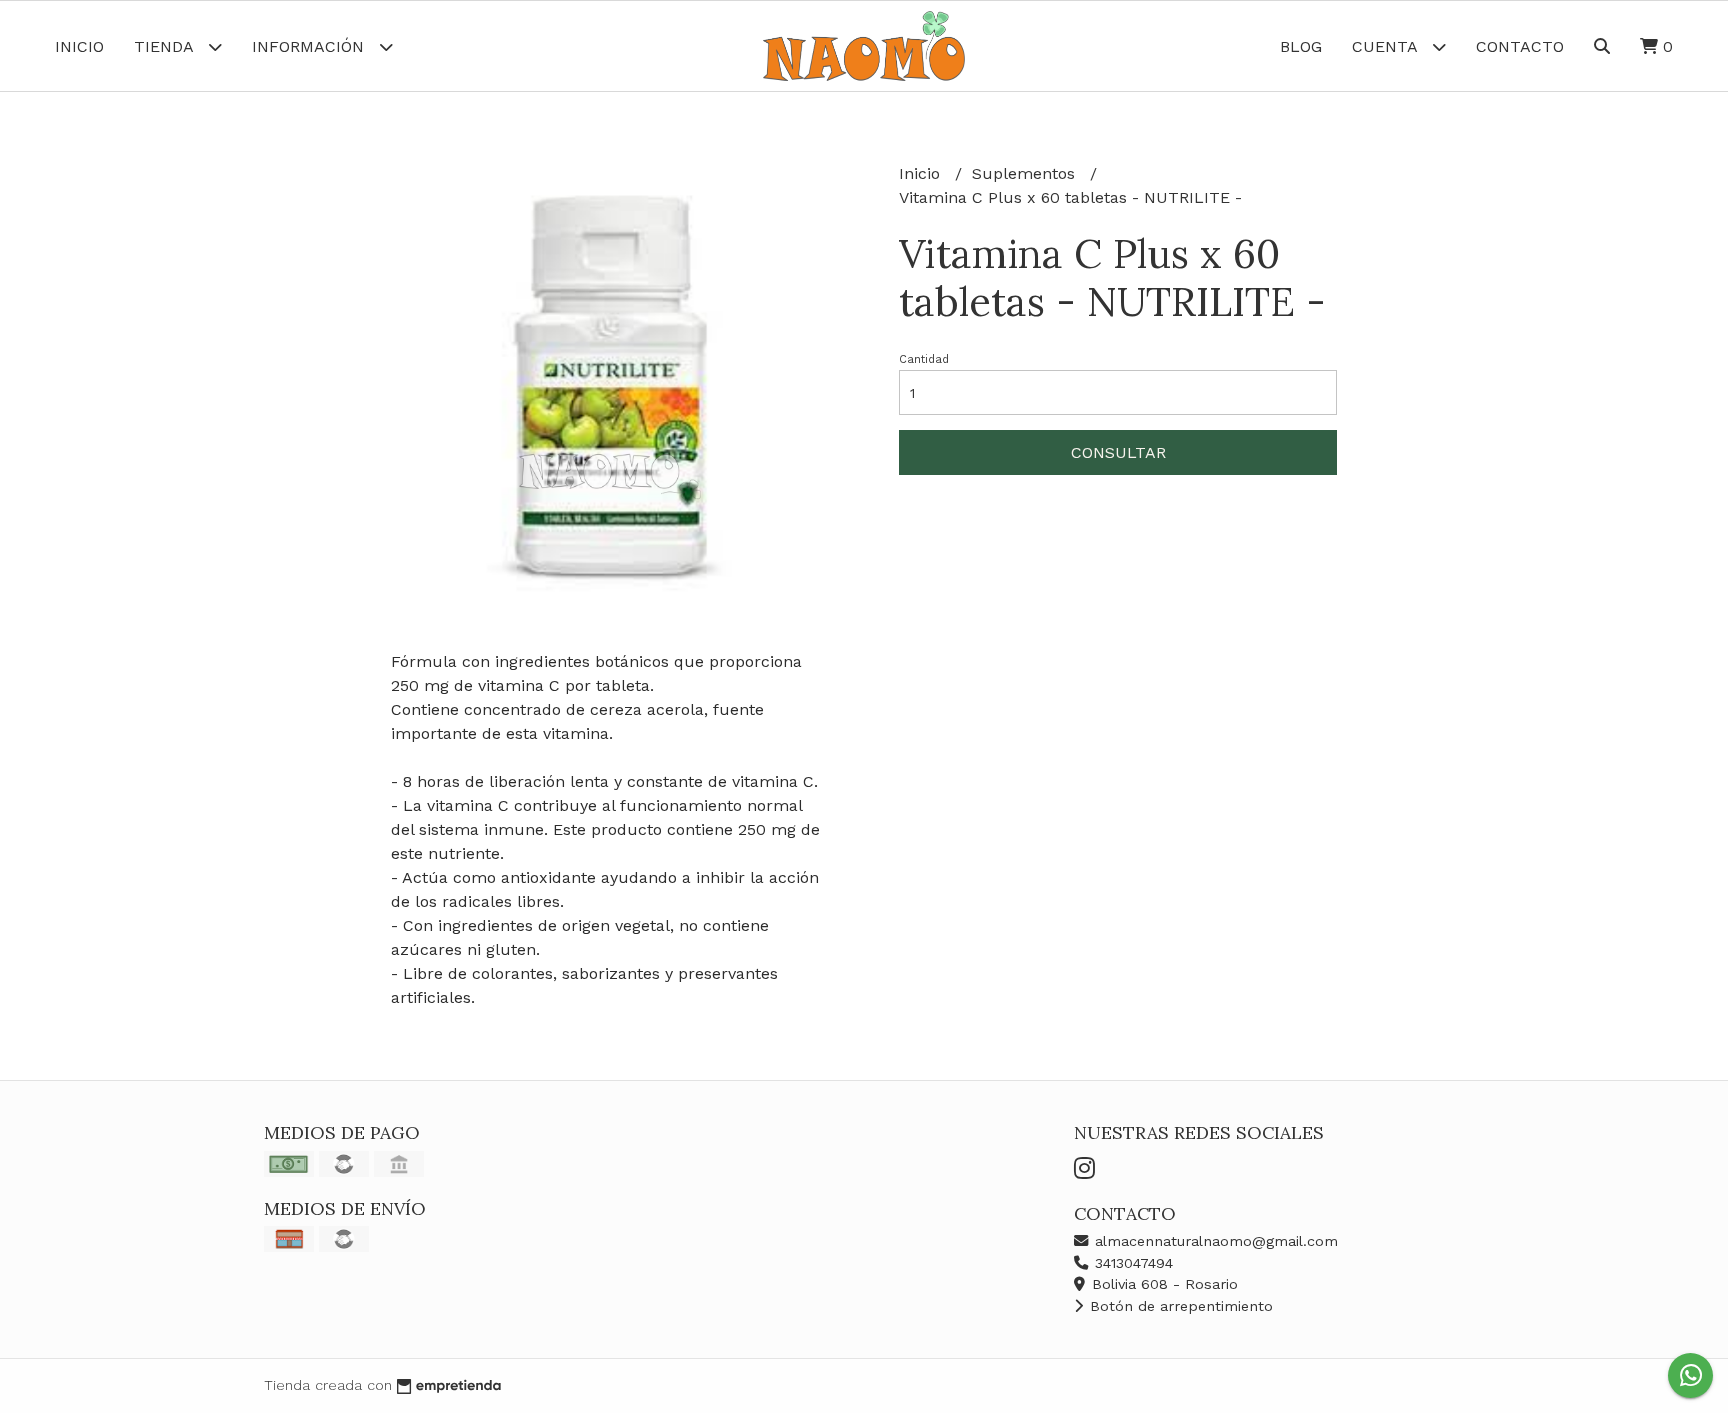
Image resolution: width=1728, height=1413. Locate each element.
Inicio (79, 46)
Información (310, 46)
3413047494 (1131, 1263)
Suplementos (1026, 173)
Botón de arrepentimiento (1179, 1306)
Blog (1301, 46)
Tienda (166, 46)
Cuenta (1387, 46)
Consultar (1118, 452)
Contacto (1520, 46)
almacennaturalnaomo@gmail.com (1214, 1241)
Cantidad (924, 359)
